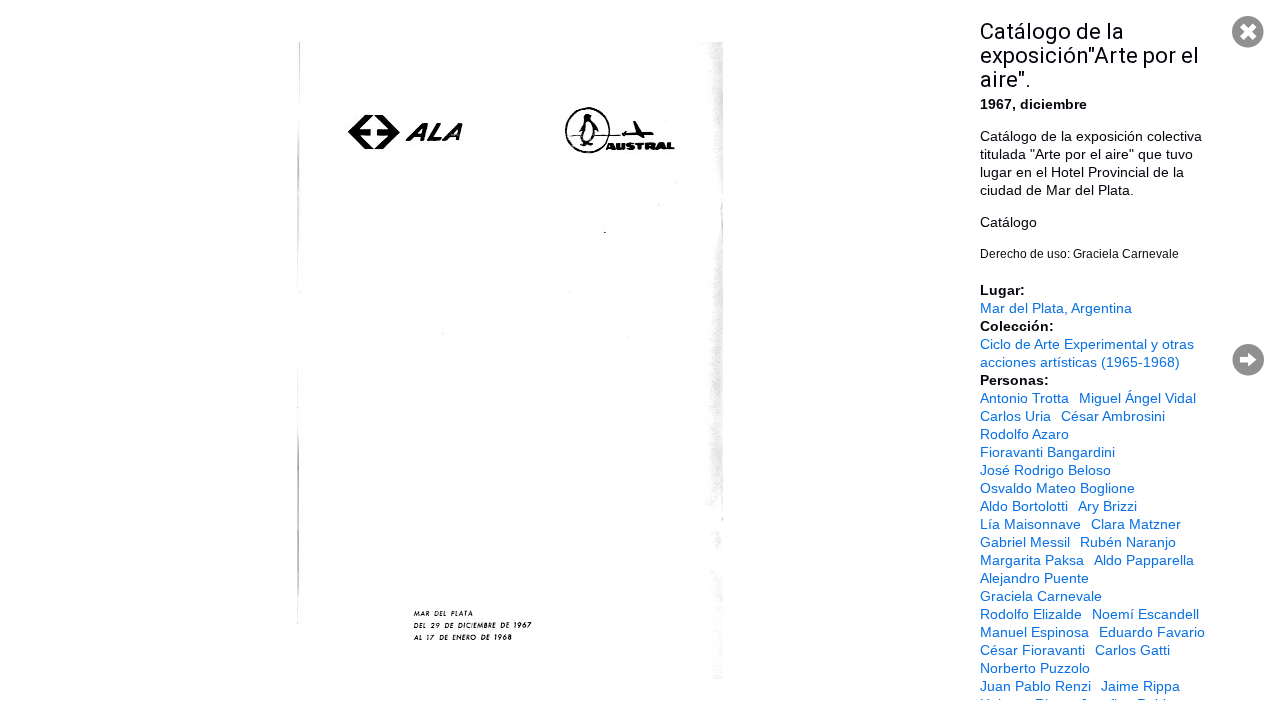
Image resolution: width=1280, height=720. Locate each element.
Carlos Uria (1015, 416)
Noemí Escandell (1145, 614)
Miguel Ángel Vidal (1137, 398)
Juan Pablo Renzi (1035, 686)
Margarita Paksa (1032, 560)
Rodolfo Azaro (1024, 434)
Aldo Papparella (1144, 560)
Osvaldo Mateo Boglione (1057, 488)
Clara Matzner (1136, 524)
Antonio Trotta (1024, 398)
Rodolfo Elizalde (1031, 614)
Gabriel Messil (1025, 542)
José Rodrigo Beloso (1045, 470)
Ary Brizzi (1107, 506)
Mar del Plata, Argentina (1056, 308)
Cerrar (1248, 32)
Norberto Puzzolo (1035, 668)
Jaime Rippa (1140, 686)
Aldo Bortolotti (1024, 506)
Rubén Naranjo (1128, 542)
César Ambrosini (1113, 416)
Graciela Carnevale (1041, 596)
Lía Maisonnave (1030, 524)
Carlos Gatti (1132, 650)
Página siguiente (1248, 360)
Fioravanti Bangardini (1047, 452)
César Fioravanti (1032, 650)
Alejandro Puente (1034, 578)
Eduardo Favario (1152, 632)
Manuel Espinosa (1034, 632)
